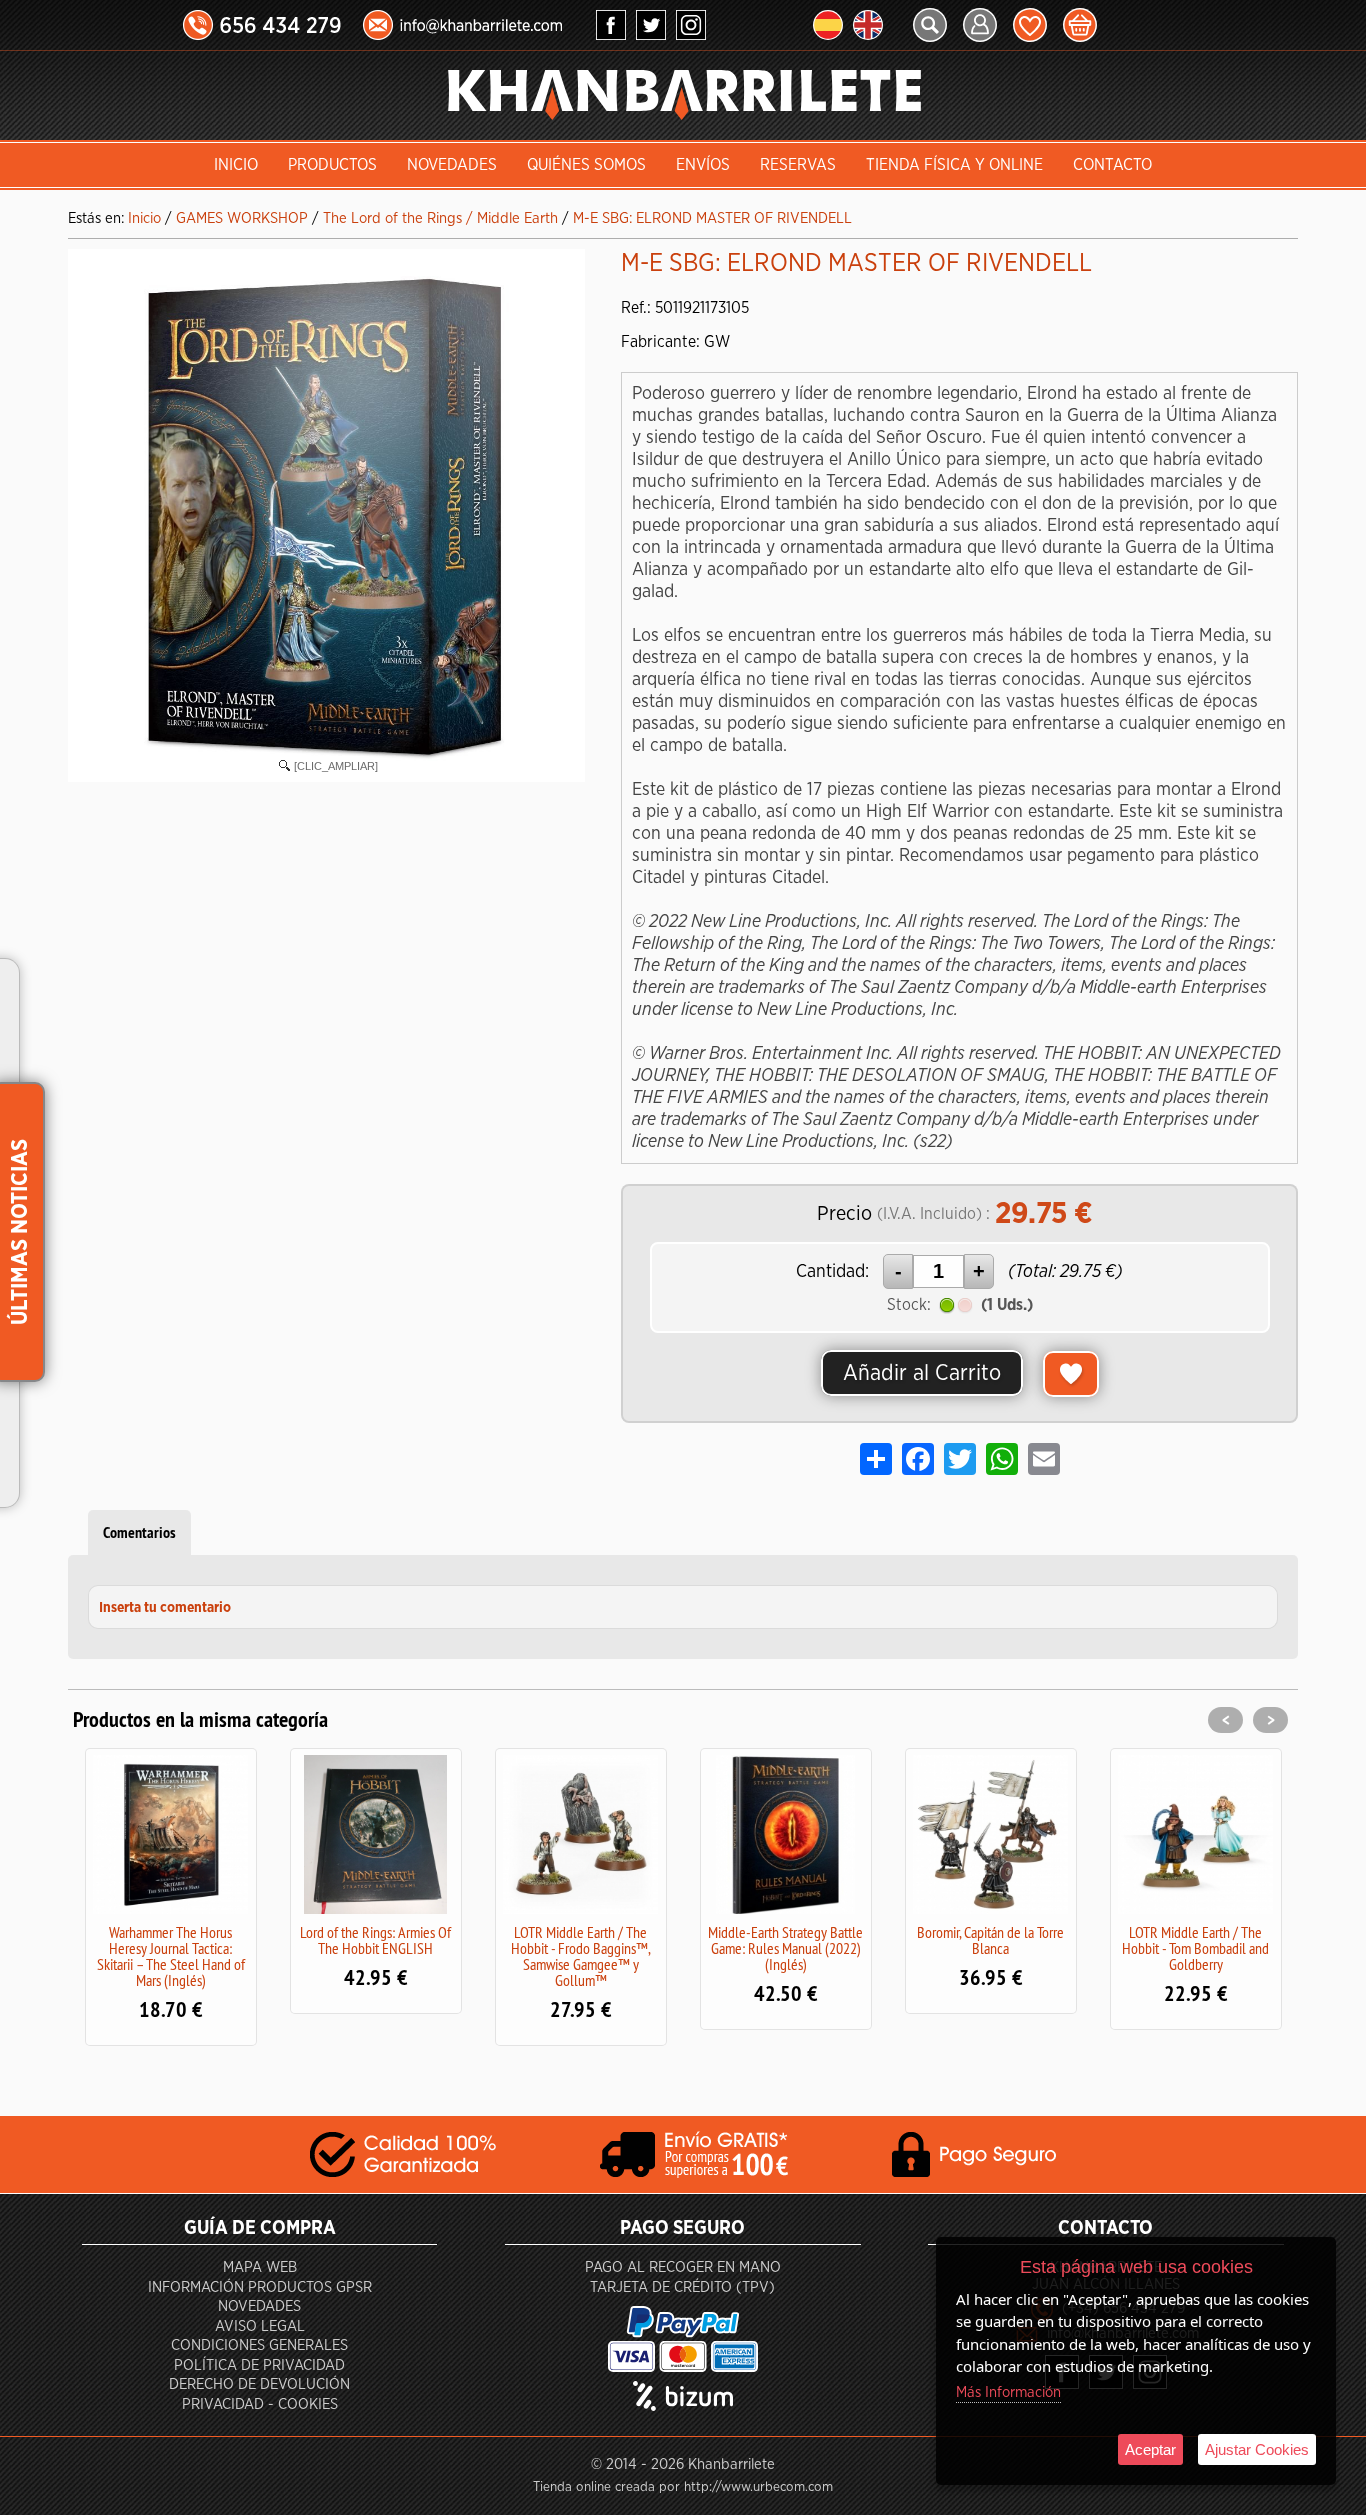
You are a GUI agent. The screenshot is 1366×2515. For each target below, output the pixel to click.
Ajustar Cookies (1257, 2449)
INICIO (236, 165)
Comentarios (139, 1532)
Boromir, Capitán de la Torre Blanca (954, 1940)
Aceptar (1150, 2449)
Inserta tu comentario (165, 1608)
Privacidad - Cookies (260, 2404)
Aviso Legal (260, 2326)
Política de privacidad (259, 2365)
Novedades (452, 165)
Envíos (703, 165)
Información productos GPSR (260, 2287)
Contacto (1112, 165)
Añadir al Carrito (922, 1373)
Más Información (1008, 2392)
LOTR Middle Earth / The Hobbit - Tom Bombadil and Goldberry (1159, 1948)
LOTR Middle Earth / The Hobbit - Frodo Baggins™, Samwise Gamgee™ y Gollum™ (544, 1956)
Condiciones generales (259, 2345)
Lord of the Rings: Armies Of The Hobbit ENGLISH (339, 1940)
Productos (332, 165)
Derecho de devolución (259, 2384)
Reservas (798, 165)
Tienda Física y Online (954, 165)
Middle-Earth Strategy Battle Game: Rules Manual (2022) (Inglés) (749, 1948)
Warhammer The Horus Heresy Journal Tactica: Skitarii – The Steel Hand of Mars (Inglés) (134, 1956)
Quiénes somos (586, 165)
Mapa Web (260, 2267)
